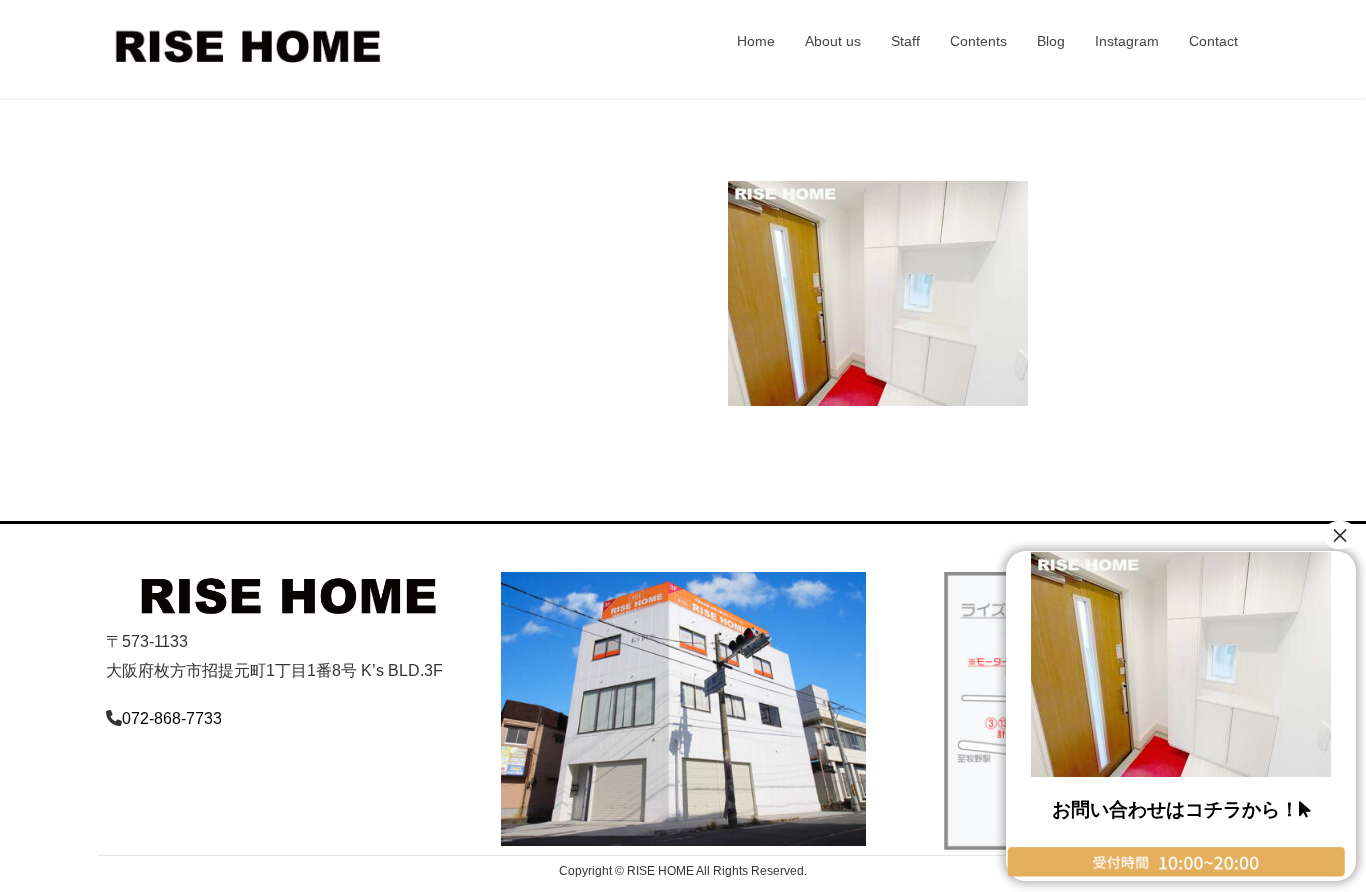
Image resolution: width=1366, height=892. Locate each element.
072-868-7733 (172, 718)
